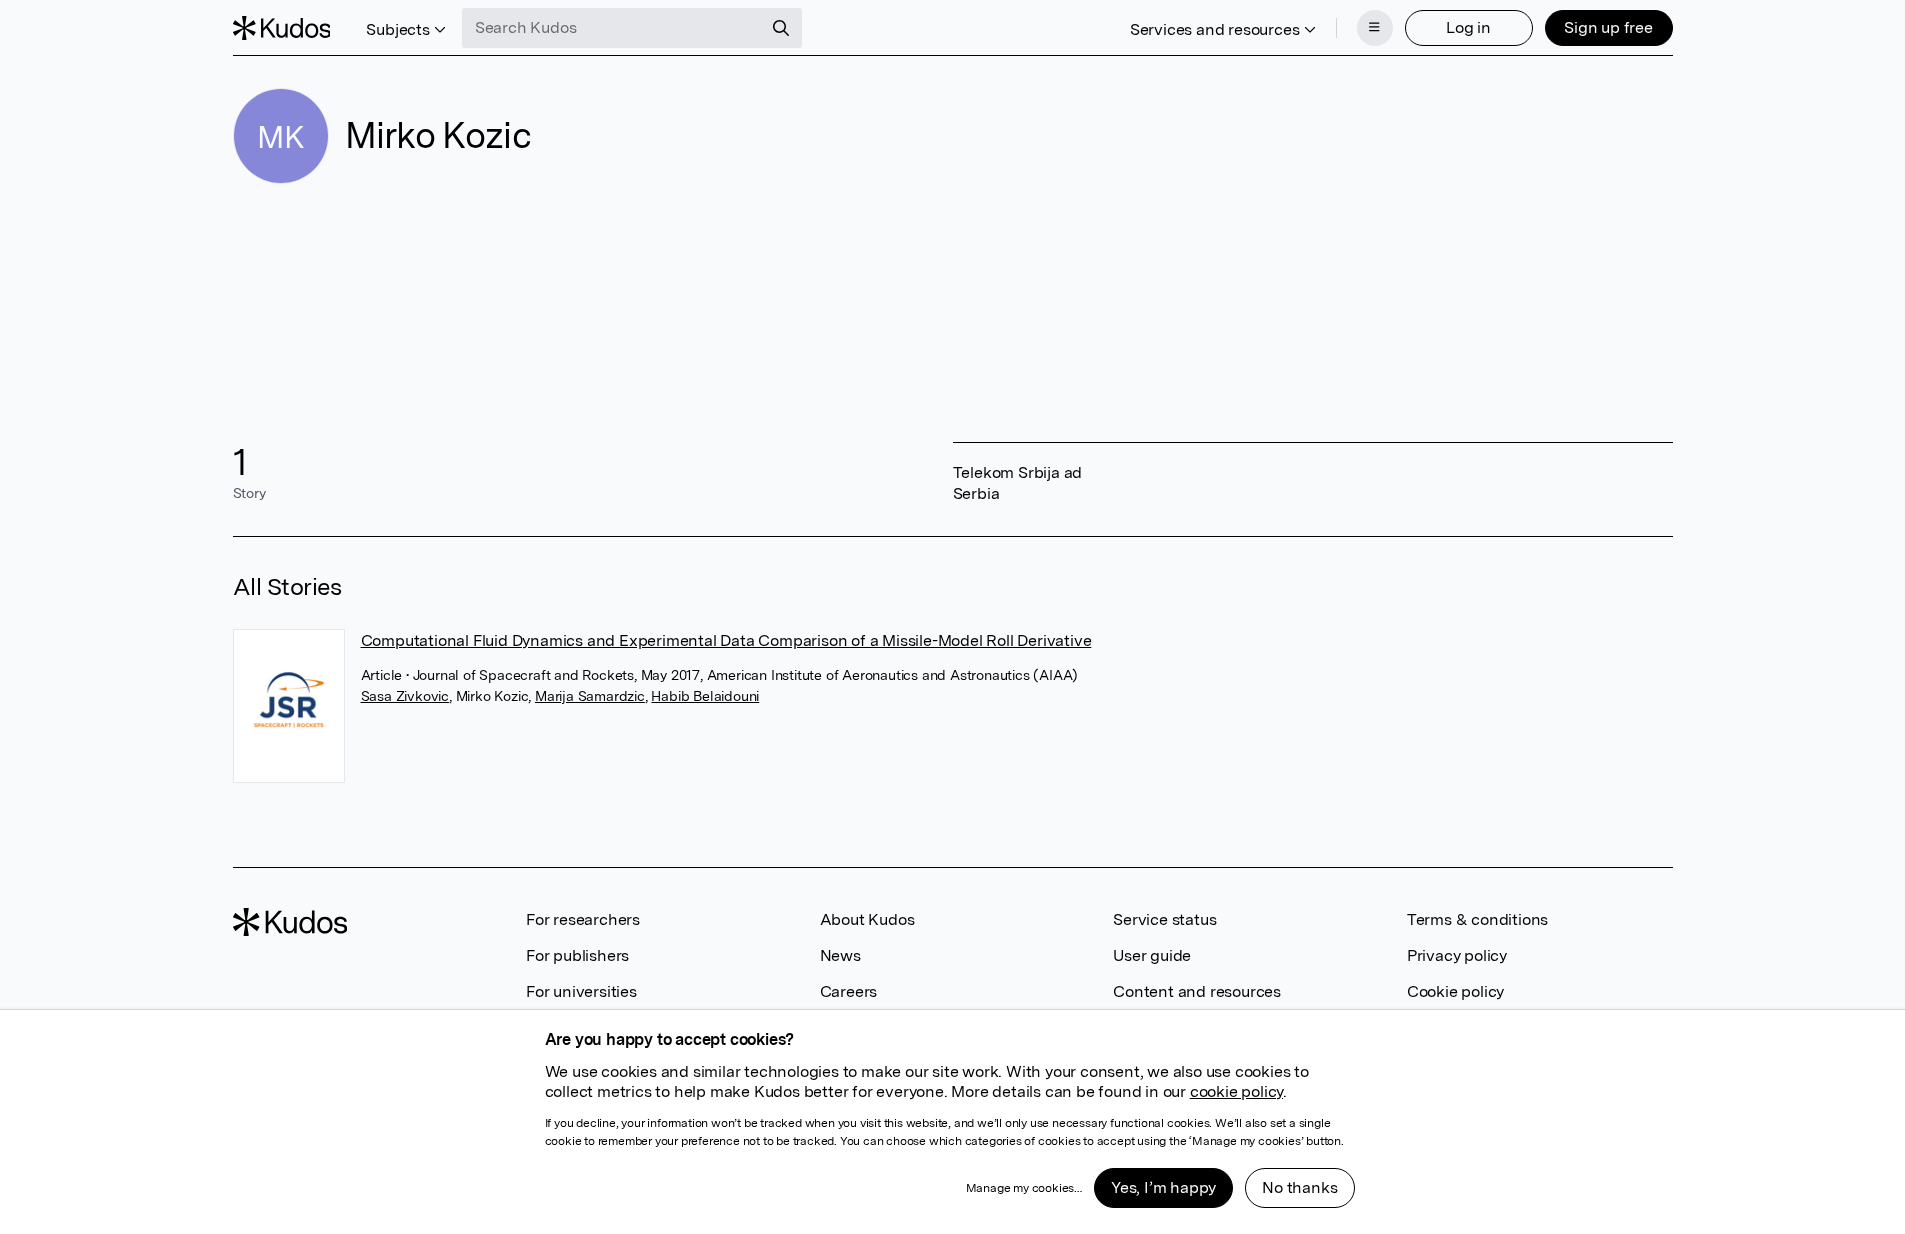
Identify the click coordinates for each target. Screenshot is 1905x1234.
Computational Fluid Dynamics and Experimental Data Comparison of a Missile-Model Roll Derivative (726, 640)
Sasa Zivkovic (405, 696)
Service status (1164, 919)
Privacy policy (1457, 955)
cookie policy (1236, 1091)
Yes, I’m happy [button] (1163, 1187)
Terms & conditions (1477, 919)
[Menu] (1375, 28)
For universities (581, 991)
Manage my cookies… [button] (1024, 1188)
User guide (1152, 955)
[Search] (781, 28)
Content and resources (1197, 991)
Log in (1468, 27)
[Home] (282, 28)
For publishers (577, 955)
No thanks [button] (1299, 1187)
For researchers (583, 919)
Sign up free (1608, 27)
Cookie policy (1455, 991)
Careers (849, 991)
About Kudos (867, 919)
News (840, 955)
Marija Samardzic (590, 696)
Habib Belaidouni (705, 696)
